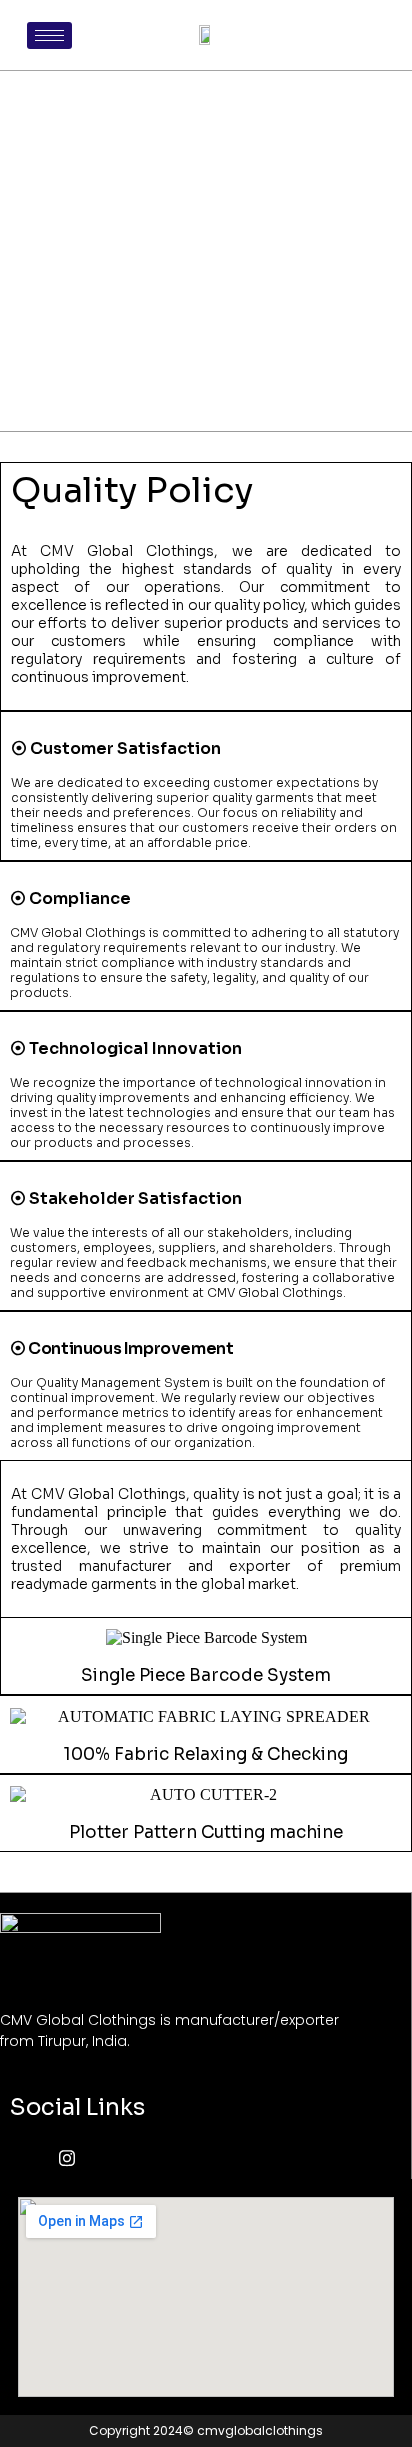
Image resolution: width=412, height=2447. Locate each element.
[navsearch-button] (365, 35)
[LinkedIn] (118, 2159)
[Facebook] (30, 2159)
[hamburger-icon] (49, 35)
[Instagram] (74, 2159)
